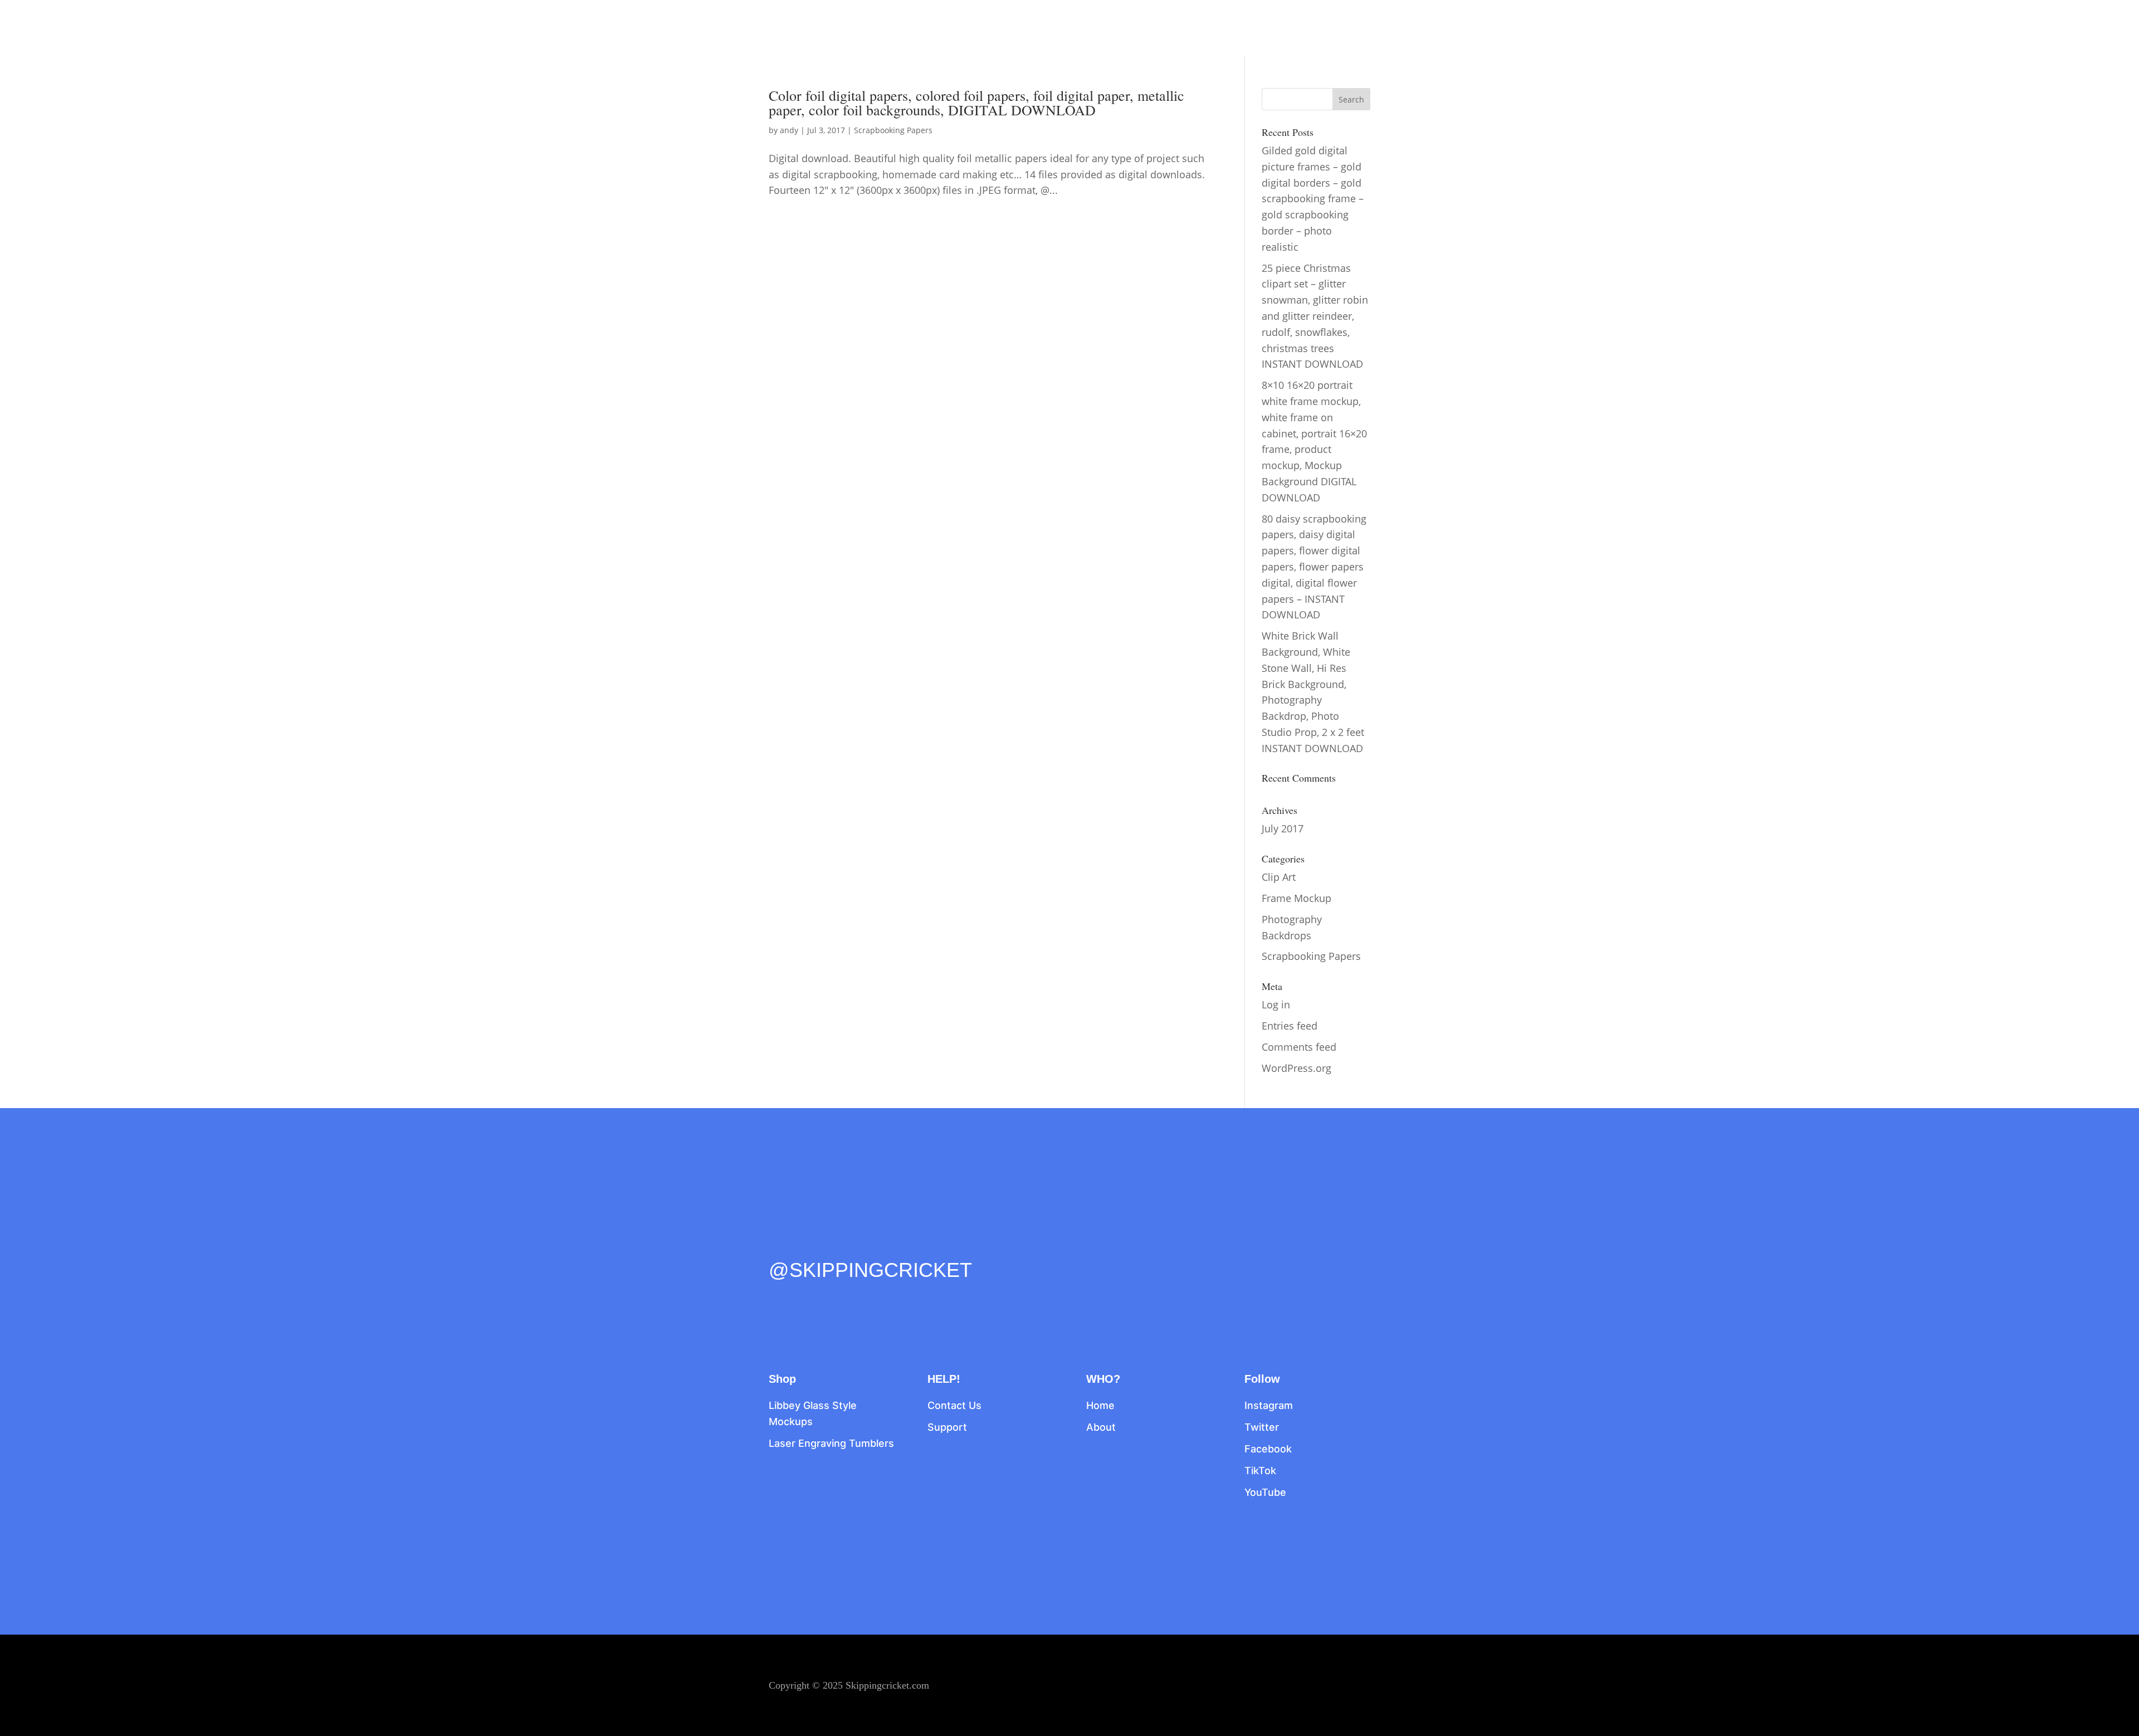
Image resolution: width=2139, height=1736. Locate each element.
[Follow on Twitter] (801, 1246)
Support (947, 1427)
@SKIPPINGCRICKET (870, 1270)
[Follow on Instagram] (824, 1246)
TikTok (1260, 1471)
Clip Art (1279, 877)
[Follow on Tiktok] (848, 1246)
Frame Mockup (1296, 898)
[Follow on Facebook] (778, 1246)
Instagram (1269, 1405)
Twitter (1262, 1427)
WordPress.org (1296, 1068)
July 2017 (1283, 828)
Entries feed (1290, 1026)
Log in (1276, 1004)
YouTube (1265, 1492)
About (1101, 1427)
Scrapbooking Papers (893, 130)
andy (789, 130)
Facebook (1268, 1449)
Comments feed (1299, 1047)
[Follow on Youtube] (871, 1246)
